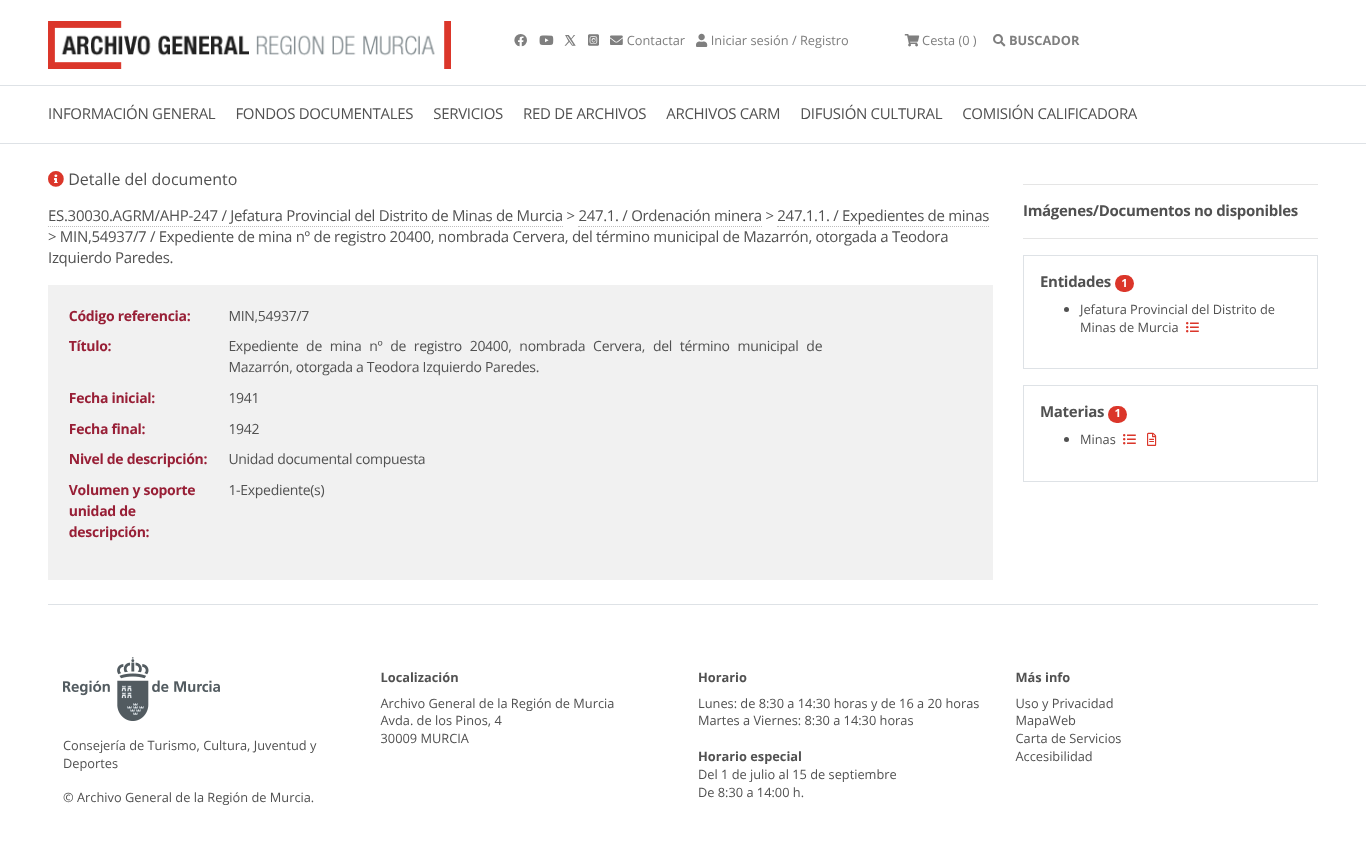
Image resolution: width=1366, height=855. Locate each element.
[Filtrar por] (1192, 327)
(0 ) (949, 40)
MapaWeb (1046, 720)
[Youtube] (547, 40)
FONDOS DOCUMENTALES (324, 114)
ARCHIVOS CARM (723, 114)
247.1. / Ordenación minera (669, 216)
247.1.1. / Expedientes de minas (883, 216)
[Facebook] (522, 40)
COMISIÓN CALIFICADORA (1049, 114)
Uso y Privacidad (1065, 703)
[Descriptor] (1152, 439)
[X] (572, 40)
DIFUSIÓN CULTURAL (871, 114)
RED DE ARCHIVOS (584, 114)
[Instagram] (595, 40)
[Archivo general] (249, 41)
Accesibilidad (1054, 756)
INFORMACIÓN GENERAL (131, 114)
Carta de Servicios (1069, 738)
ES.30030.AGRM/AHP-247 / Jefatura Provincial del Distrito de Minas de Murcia (305, 216)
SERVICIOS (468, 114)
